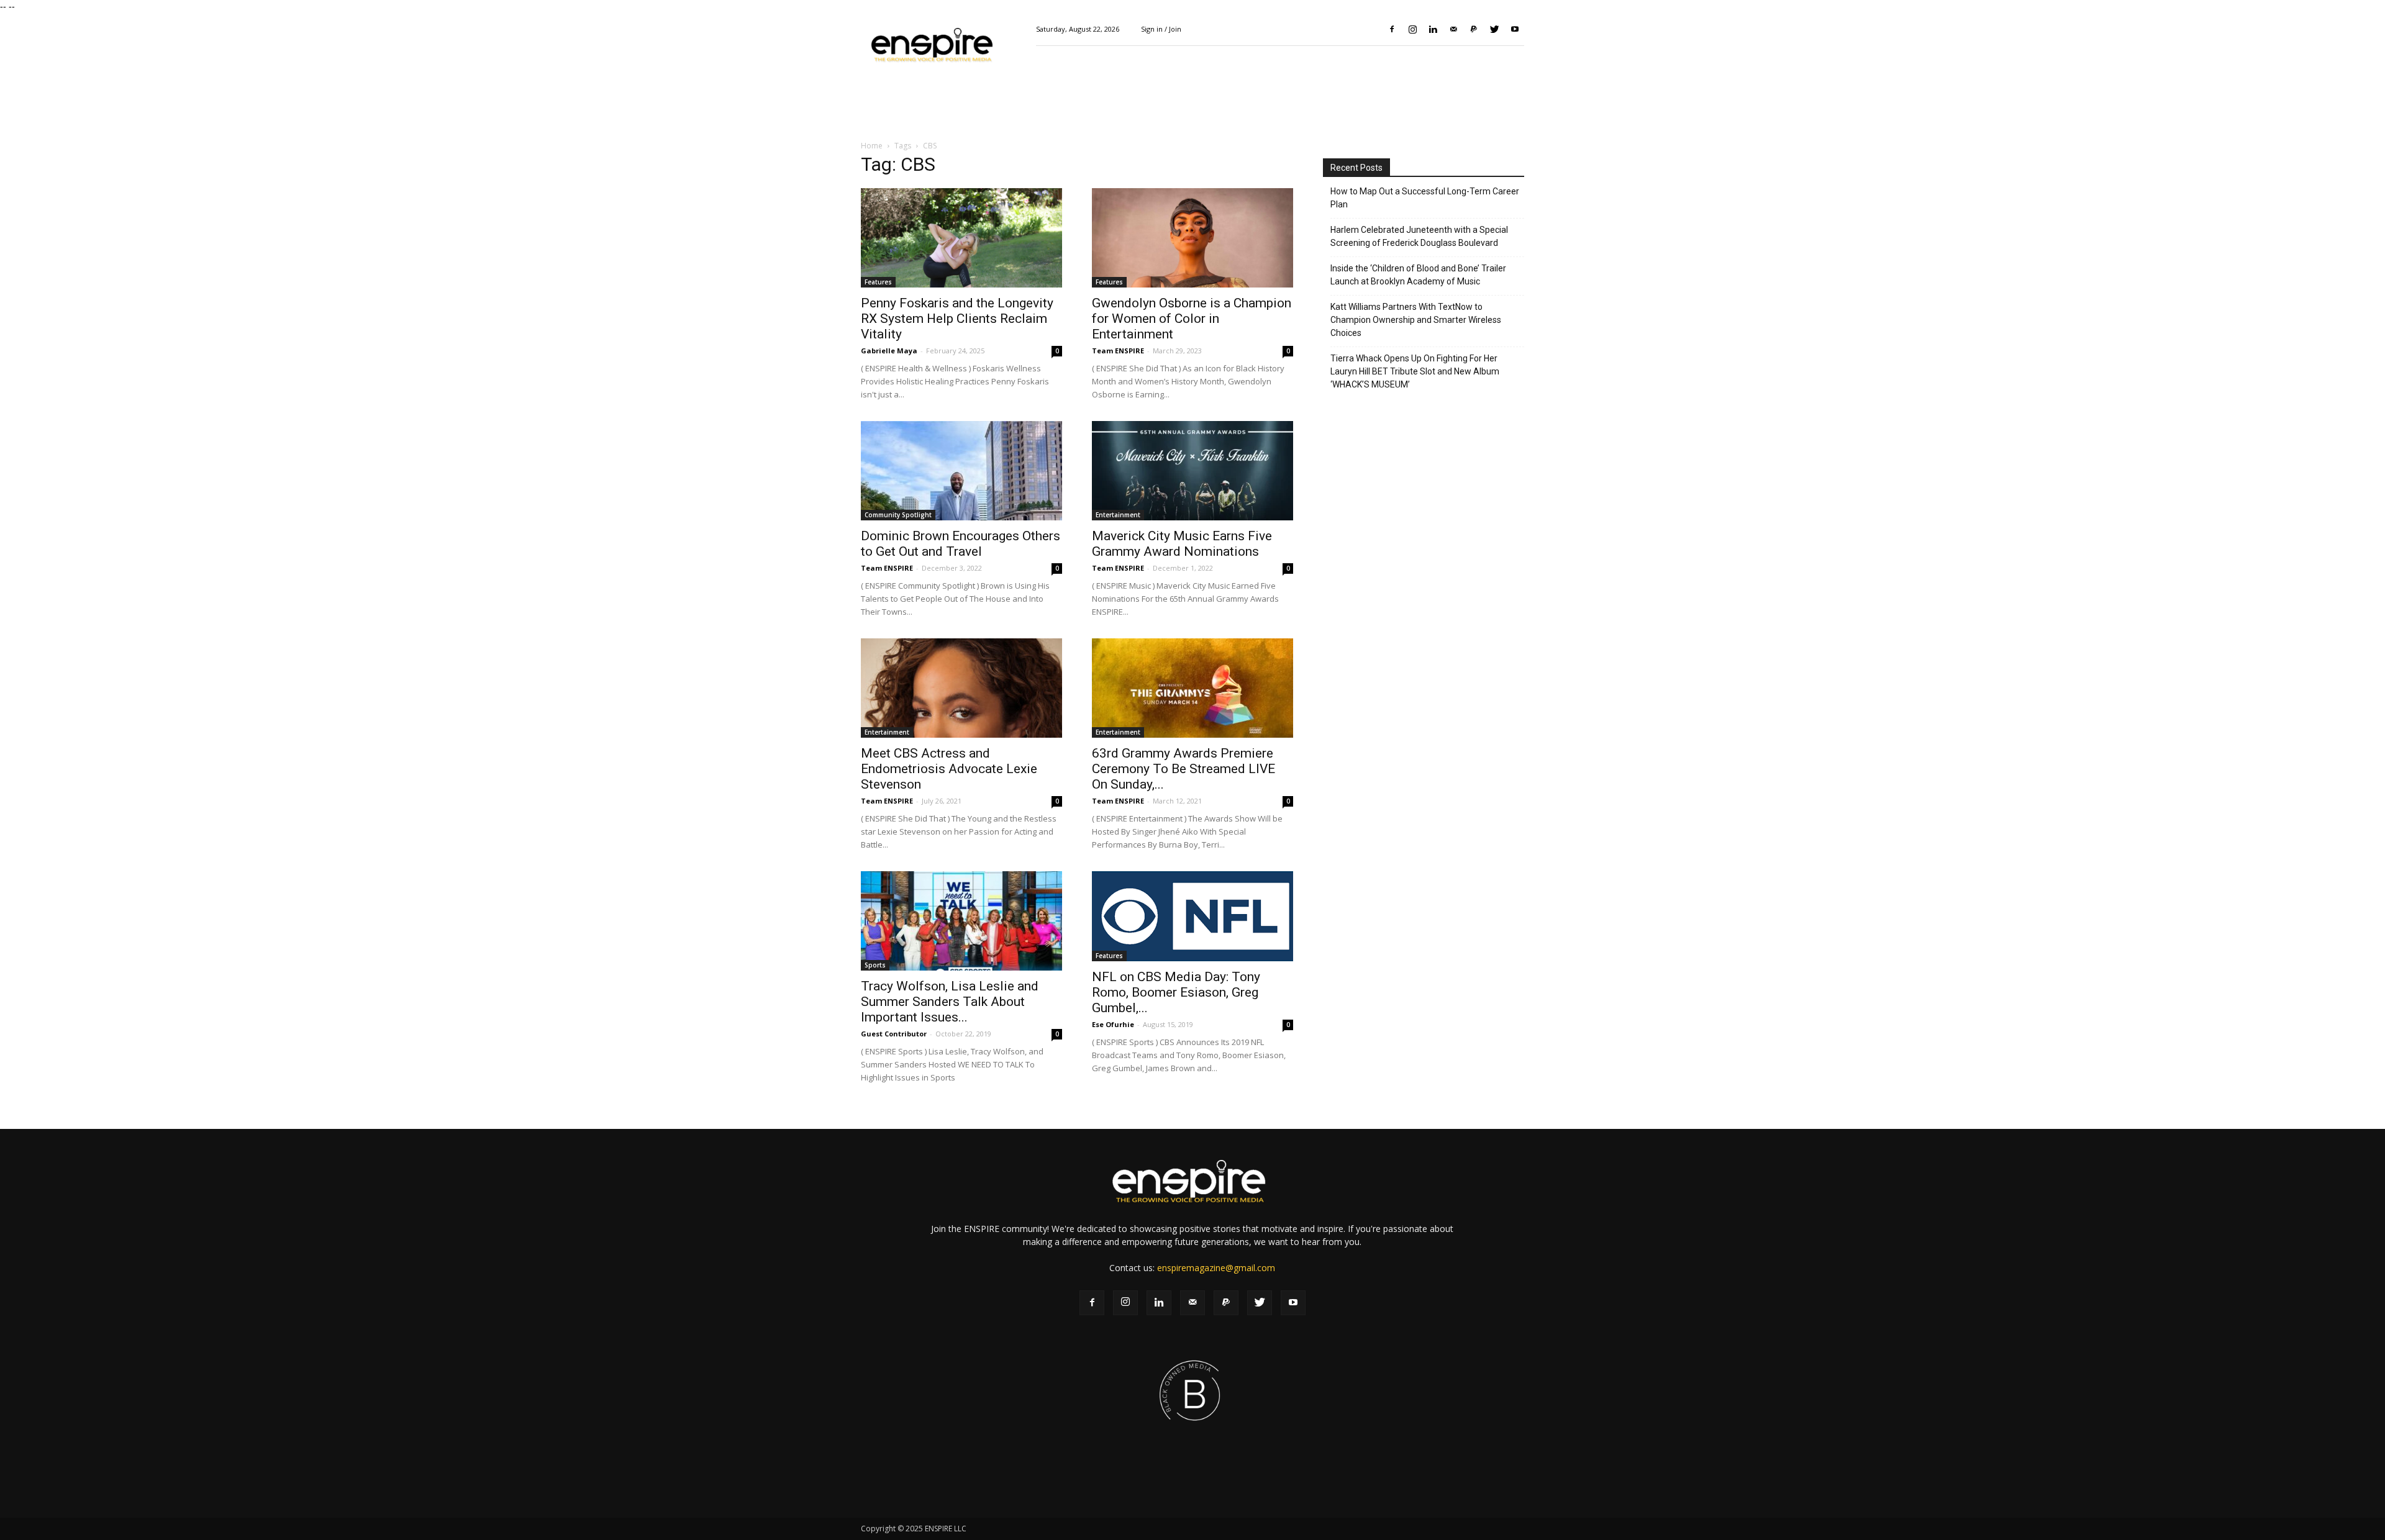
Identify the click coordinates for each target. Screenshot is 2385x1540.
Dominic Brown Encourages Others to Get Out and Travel (961, 544)
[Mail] (1453, 29)
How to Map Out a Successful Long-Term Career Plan (1425, 198)
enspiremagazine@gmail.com (1216, 1268)
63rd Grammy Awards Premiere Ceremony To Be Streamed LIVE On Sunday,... (1183, 769)
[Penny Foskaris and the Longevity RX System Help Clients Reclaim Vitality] (961, 238)
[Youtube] (1515, 29)
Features (878, 282)
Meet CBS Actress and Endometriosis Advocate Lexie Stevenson (949, 769)
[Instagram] (1412, 29)
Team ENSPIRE (1118, 351)
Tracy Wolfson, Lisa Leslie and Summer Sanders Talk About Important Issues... (950, 1002)
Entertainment (1118, 515)
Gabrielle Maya (889, 351)
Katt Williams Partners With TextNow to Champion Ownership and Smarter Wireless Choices (1416, 320)
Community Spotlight (898, 515)
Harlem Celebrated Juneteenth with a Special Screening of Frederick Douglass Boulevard (1419, 236)
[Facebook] (1392, 29)
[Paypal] (1474, 29)
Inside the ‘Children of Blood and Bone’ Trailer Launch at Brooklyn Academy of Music (1418, 275)
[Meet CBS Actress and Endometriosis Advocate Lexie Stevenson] (961, 688)
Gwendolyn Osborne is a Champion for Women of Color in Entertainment (1192, 319)
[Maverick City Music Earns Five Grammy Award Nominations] (1192, 471)
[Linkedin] (1433, 29)
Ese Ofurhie (1113, 1024)
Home (872, 146)
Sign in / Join (1161, 29)
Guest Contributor (894, 1034)
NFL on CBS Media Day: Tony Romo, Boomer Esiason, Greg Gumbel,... (1176, 992)
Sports (875, 965)
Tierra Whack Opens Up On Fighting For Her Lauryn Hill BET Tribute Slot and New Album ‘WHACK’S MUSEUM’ (1415, 371)
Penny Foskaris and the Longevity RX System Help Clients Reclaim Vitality (957, 319)
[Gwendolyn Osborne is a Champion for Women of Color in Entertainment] (1192, 238)
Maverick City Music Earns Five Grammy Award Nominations (1182, 544)
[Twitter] (1494, 29)
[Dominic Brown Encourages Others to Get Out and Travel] (961, 471)
